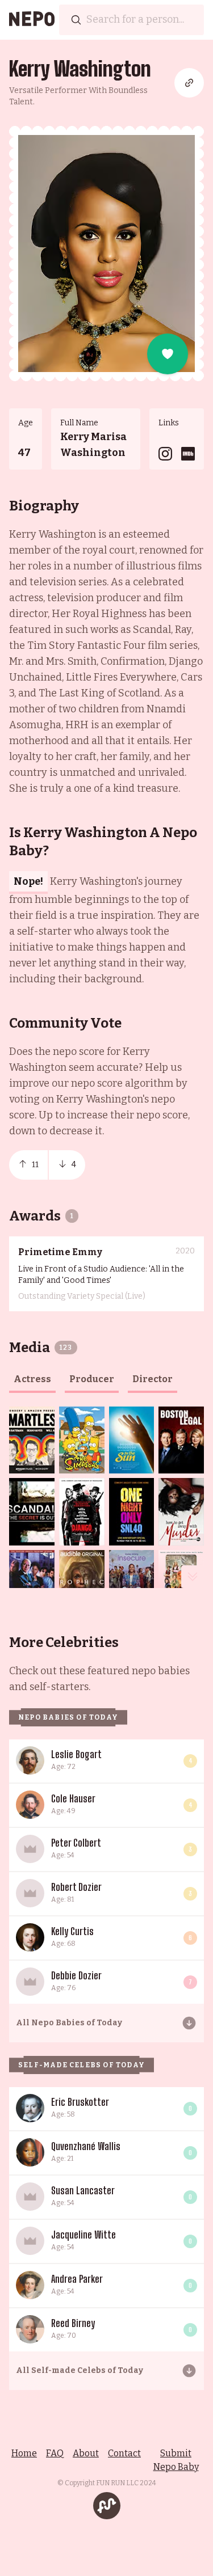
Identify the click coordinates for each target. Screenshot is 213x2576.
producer (92, 1379)
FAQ (55, 2453)
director (153, 1379)
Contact (124, 2453)
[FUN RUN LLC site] (107, 2506)
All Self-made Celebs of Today (80, 2370)
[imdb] (188, 454)
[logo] (32, 20)
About (86, 2453)
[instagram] (165, 454)
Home (24, 2453)
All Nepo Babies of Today (69, 2023)
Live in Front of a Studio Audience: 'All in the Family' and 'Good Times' (101, 1275)
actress (32, 1379)
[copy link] (189, 83)
